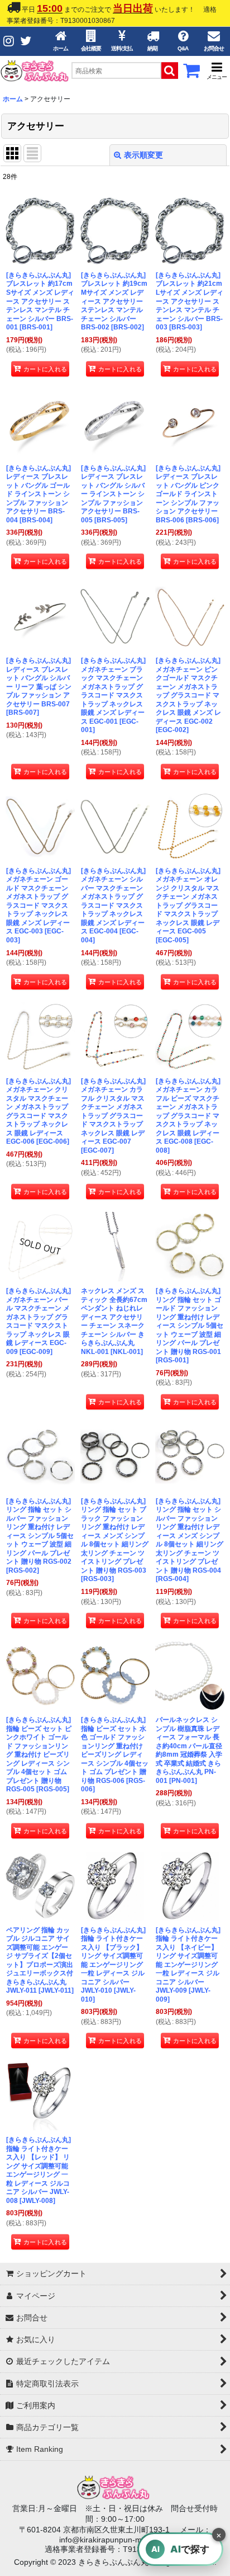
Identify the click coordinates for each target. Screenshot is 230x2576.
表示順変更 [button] (143, 155)
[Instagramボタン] (9, 41)
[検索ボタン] (170, 70)
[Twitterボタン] (26, 41)
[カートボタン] (191, 74)
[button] (217, 71)
